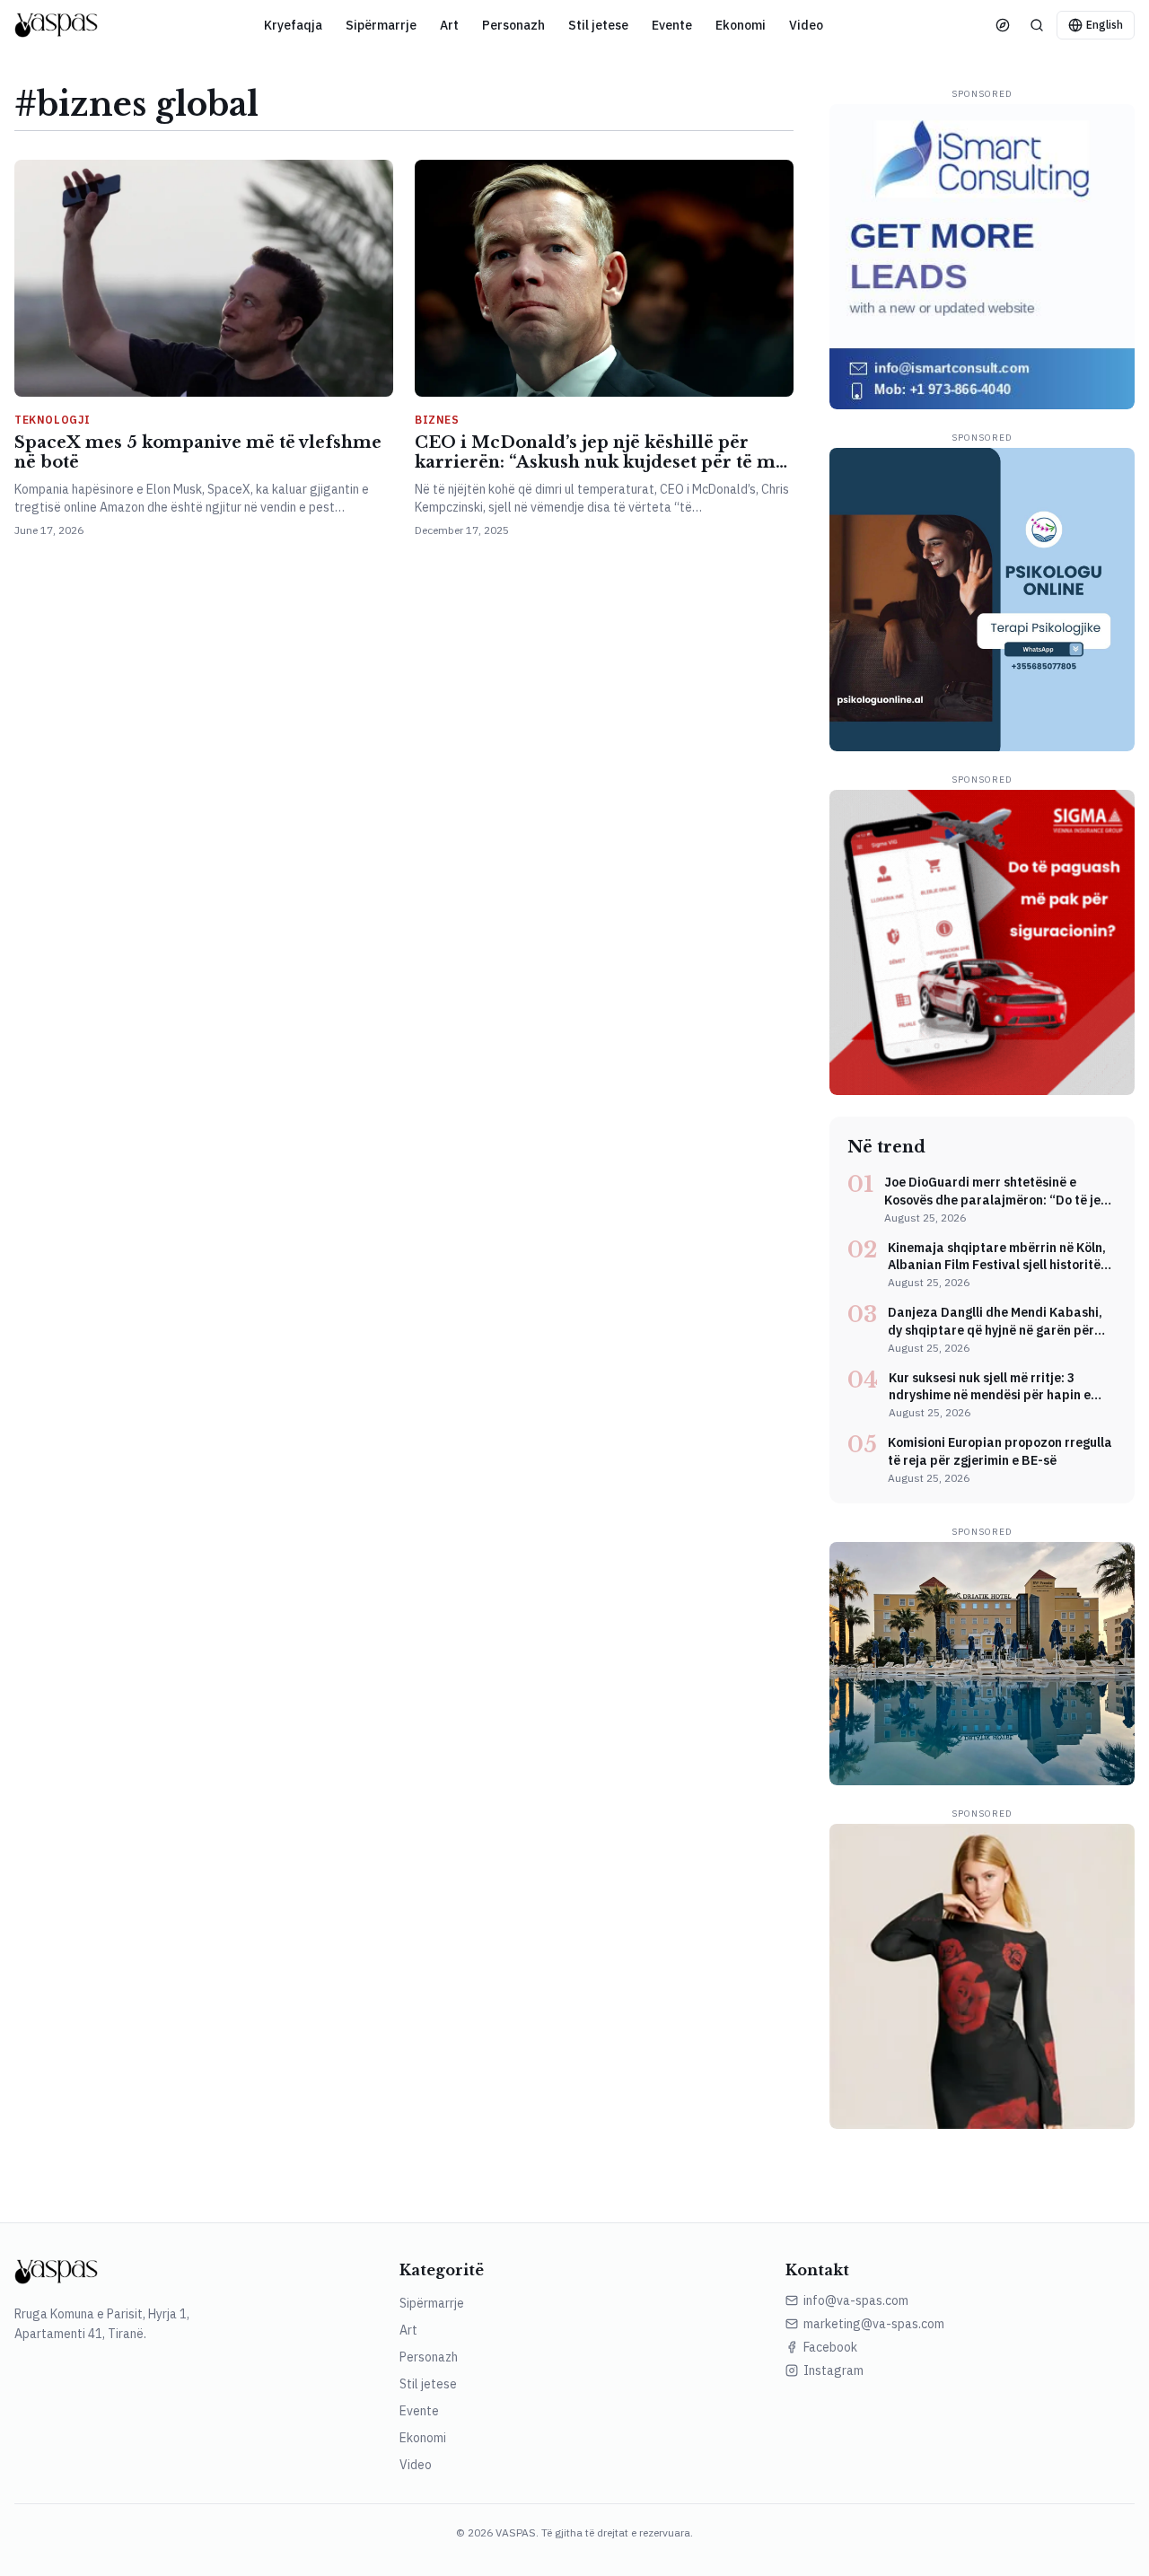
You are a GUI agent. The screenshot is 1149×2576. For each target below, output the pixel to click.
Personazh (513, 25)
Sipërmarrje (381, 25)
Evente (672, 25)
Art (449, 25)
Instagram (833, 2370)
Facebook (830, 2347)
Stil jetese (598, 25)
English (1105, 25)
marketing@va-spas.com (874, 2324)
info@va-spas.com (856, 2300)
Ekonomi (741, 25)
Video (806, 25)
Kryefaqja (293, 25)
